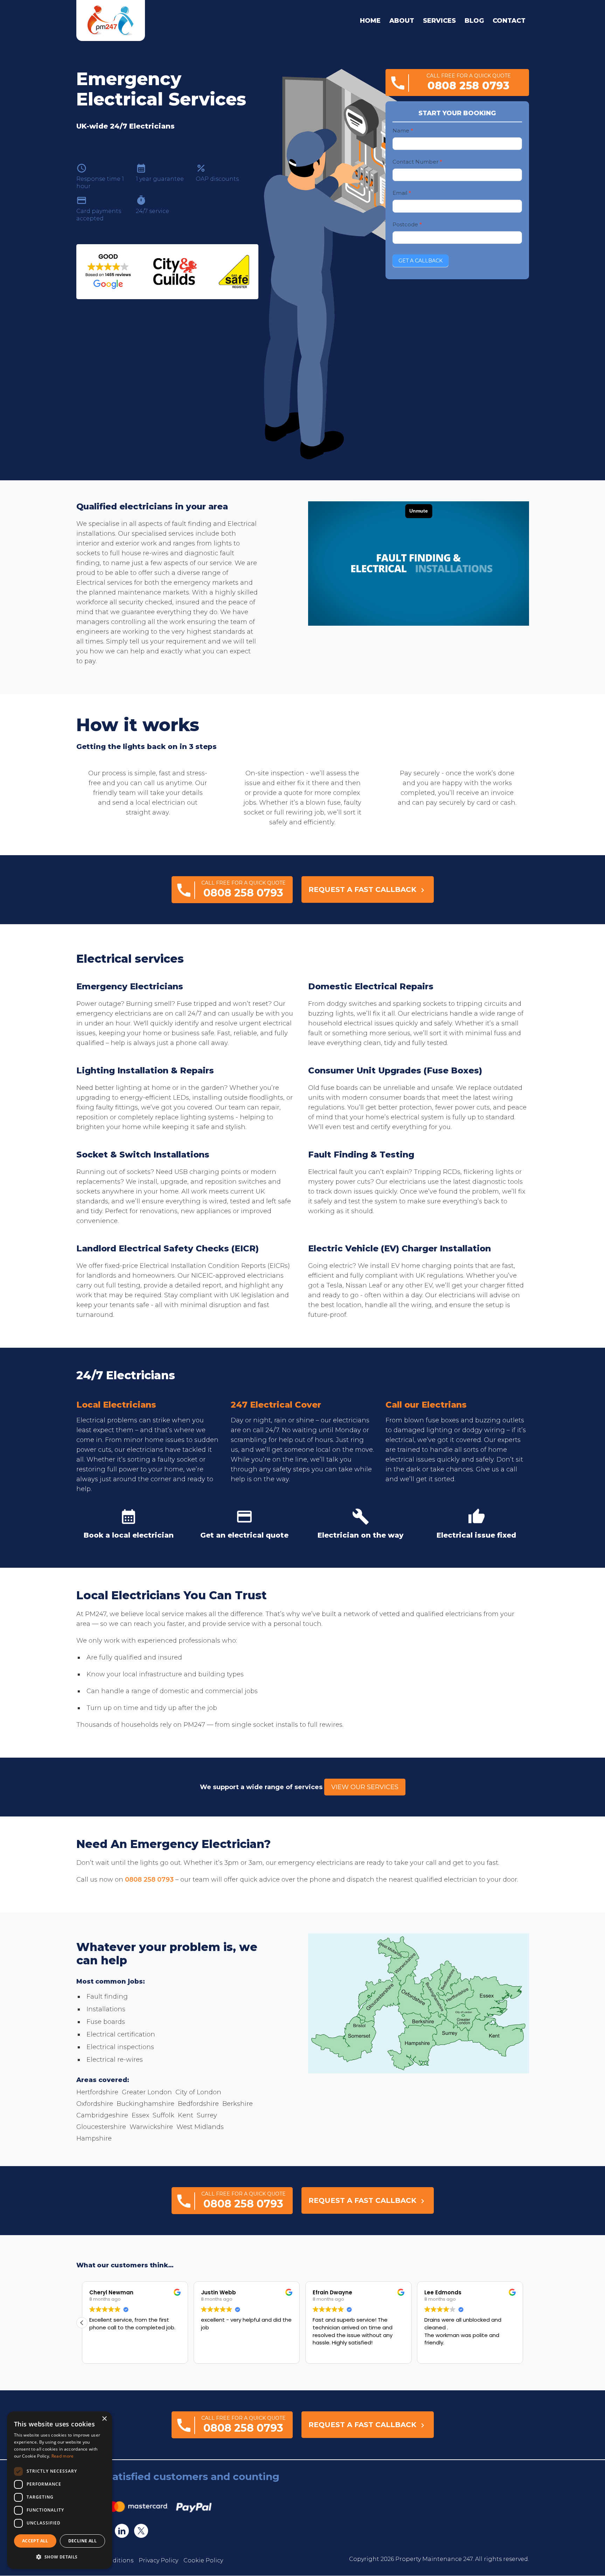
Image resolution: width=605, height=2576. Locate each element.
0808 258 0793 (149, 1880)
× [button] (104, 2419)
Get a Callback (420, 261)
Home (370, 21)
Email (402, 193)
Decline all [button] (82, 2541)
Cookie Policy (203, 2561)
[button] (82, 2323)
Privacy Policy (158, 2561)
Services (439, 21)
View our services (365, 1787)
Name (403, 130)
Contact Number (417, 162)
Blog (474, 21)
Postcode (407, 224)
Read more (63, 2456)
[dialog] (60, 2490)
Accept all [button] (35, 2541)
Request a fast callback (368, 890)
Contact (509, 21)
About (402, 21)
